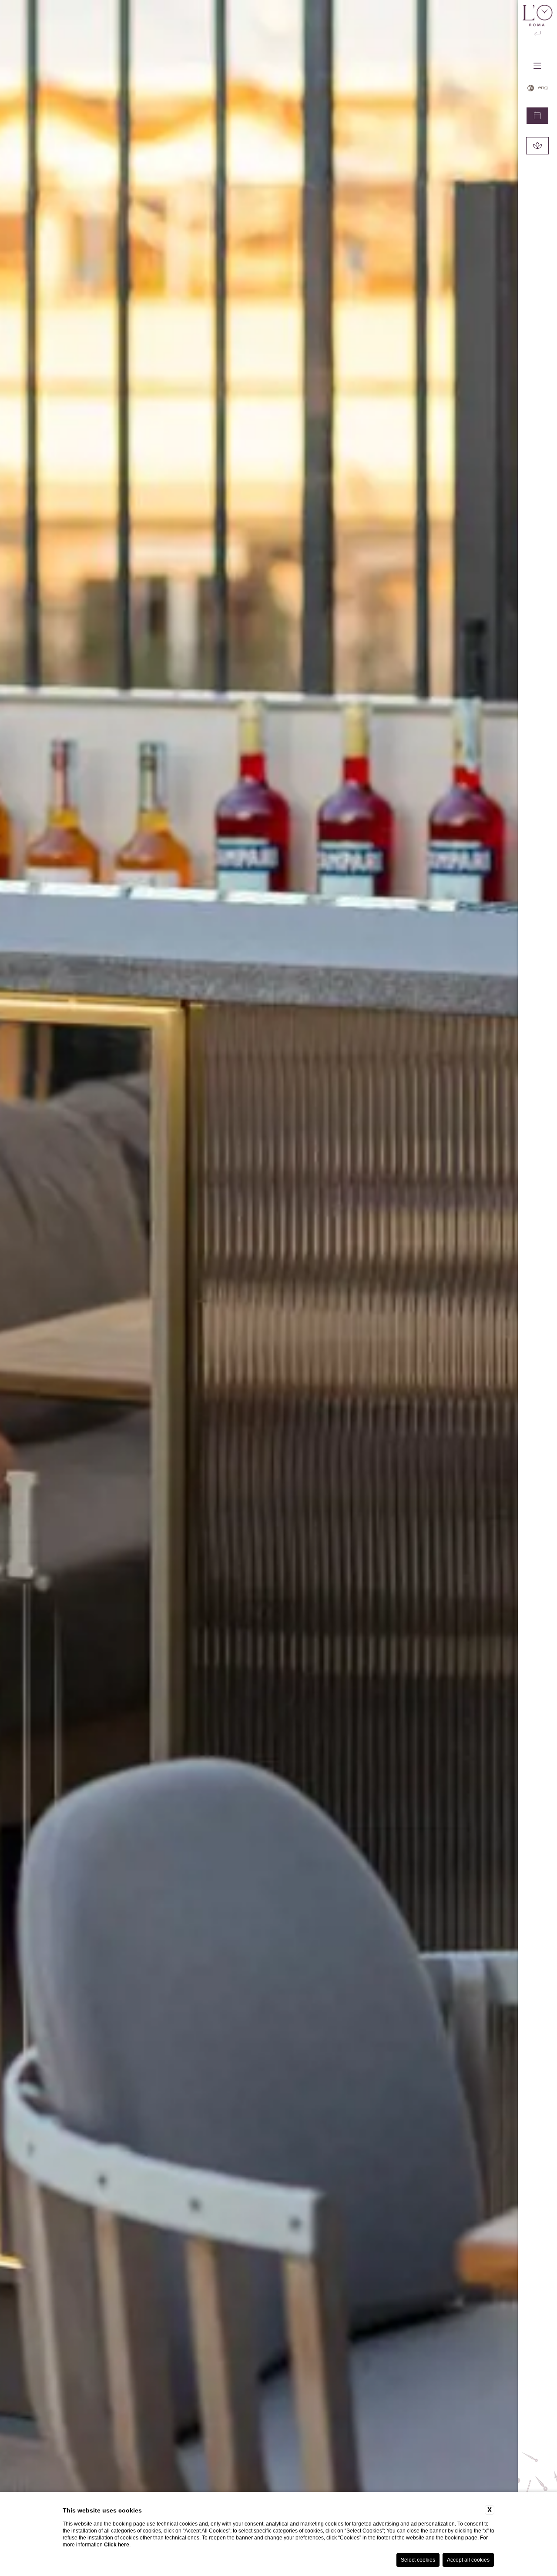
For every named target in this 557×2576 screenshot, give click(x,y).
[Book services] (537, 146)
